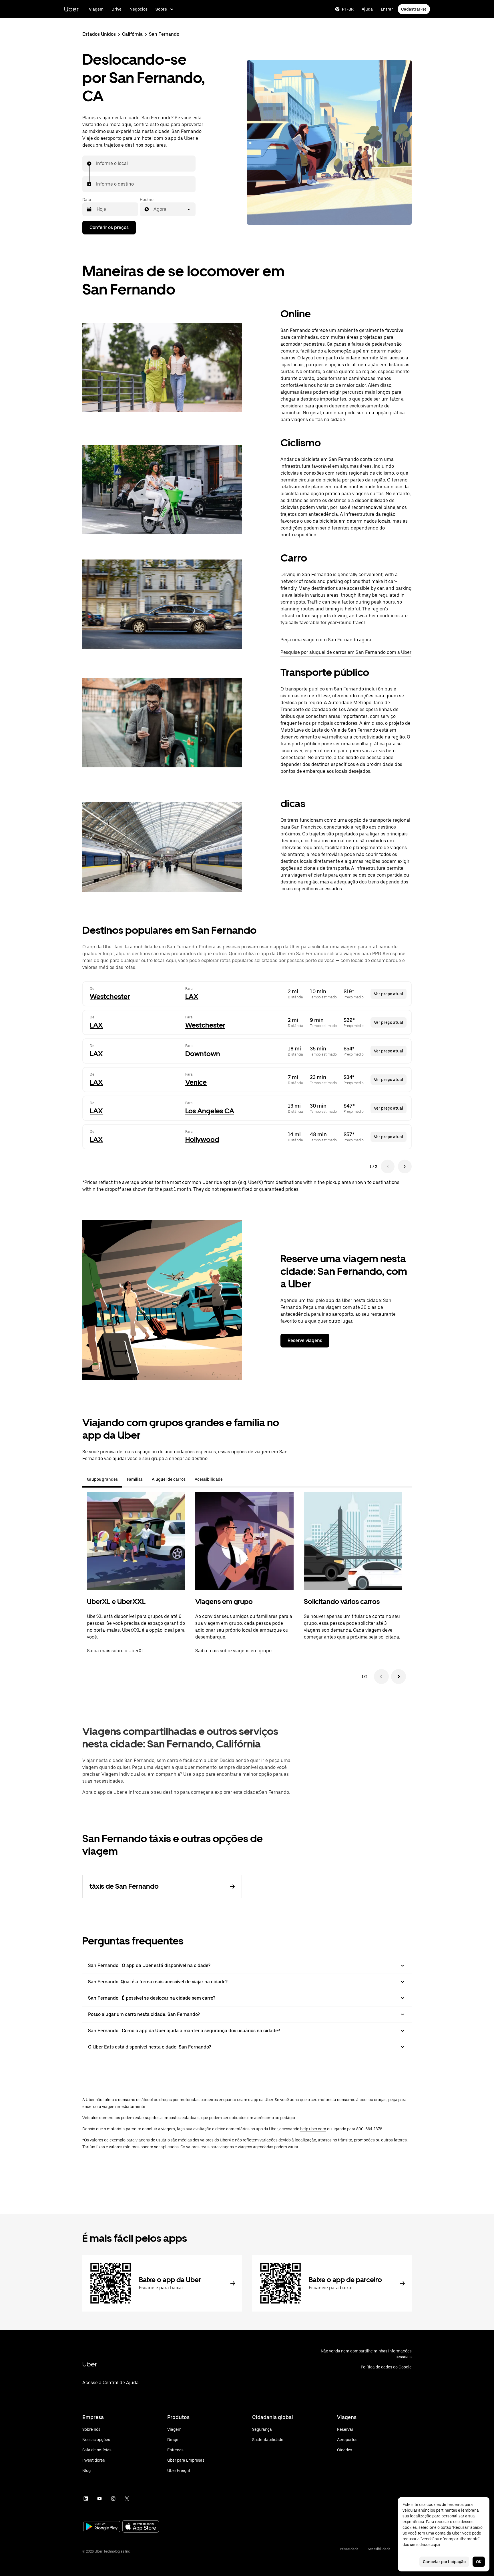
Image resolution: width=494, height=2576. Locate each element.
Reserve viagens (305, 1340)
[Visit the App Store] (141, 2527)
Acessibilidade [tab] (209, 1479)
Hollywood (202, 1139)
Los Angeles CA (210, 1111)
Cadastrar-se (414, 9)
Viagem (96, 9)
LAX (192, 997)
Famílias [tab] (135, 1479)
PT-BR (348, 9)
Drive (116, 9)
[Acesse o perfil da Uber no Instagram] (113, 2499)
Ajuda (367, 9)
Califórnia (132, 34)
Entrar (387, 9)
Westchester (110, 997)
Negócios (139, 9)
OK (479, 2562)
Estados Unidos (99, 34)
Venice (196, 1082)
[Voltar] (381, 1677)
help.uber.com (313, 2129)
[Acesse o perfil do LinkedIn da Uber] (86, 2499)
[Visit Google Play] (102, 2527)
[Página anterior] (388, 1166)
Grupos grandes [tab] (102, 1479)
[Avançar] (399, 1677)
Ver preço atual (389, 994)
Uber (71, 9)
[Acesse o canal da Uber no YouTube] (99, 2499)
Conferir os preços (109, 227)
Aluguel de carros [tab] (169, 1479)
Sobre (161, 9)
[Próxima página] (405, 1166)
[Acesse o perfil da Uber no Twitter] (127, 2499)
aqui (436, 2545)
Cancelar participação (444, 2562)
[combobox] (96, 164)
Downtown (203, 1054)
